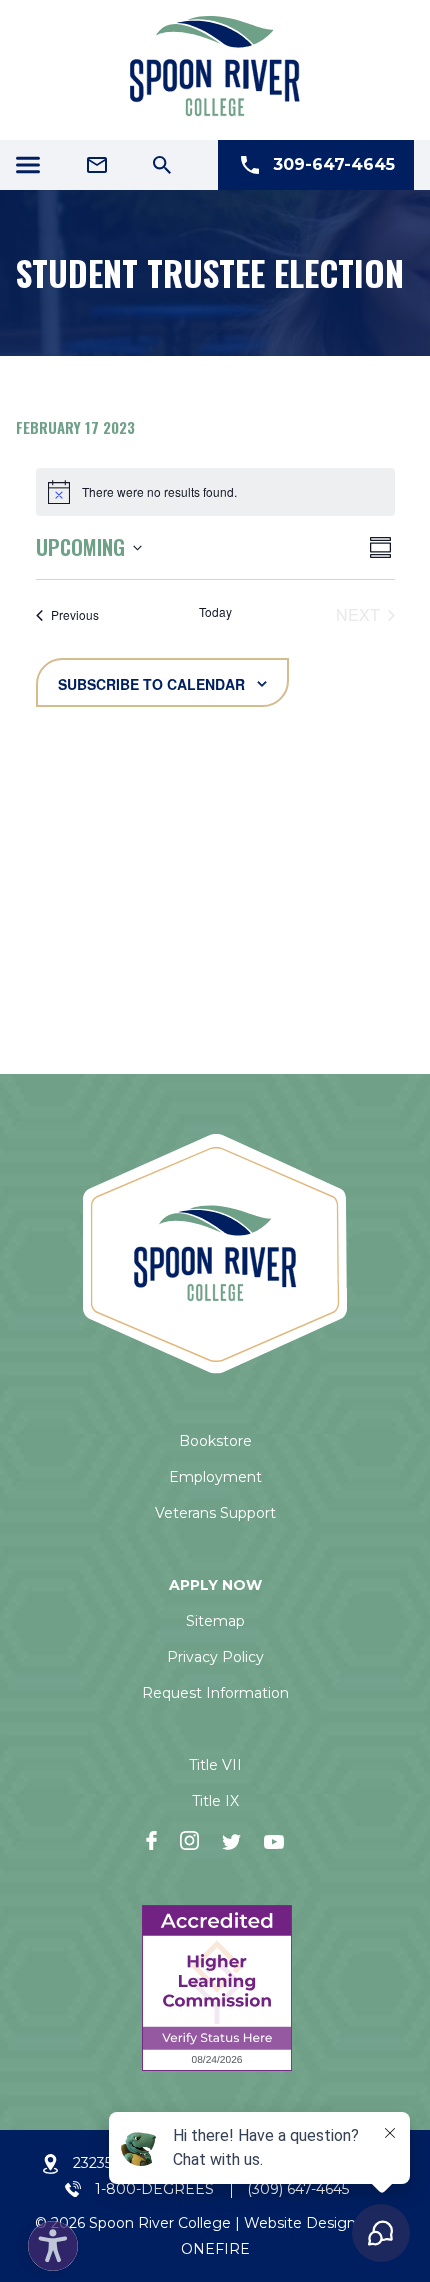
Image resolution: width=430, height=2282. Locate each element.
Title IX (215, 1801)
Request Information (215, 1693)
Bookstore (215, 1441)
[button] (48, 2241)
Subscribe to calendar (151, 684)
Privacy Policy (215, 1657)
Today (215, 612)
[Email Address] (97, 165)
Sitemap (215, 1621)
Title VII (215, 1765)
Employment (215, 1477)
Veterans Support (215, 1513)
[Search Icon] (162, 165)
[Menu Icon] (28, 165)
